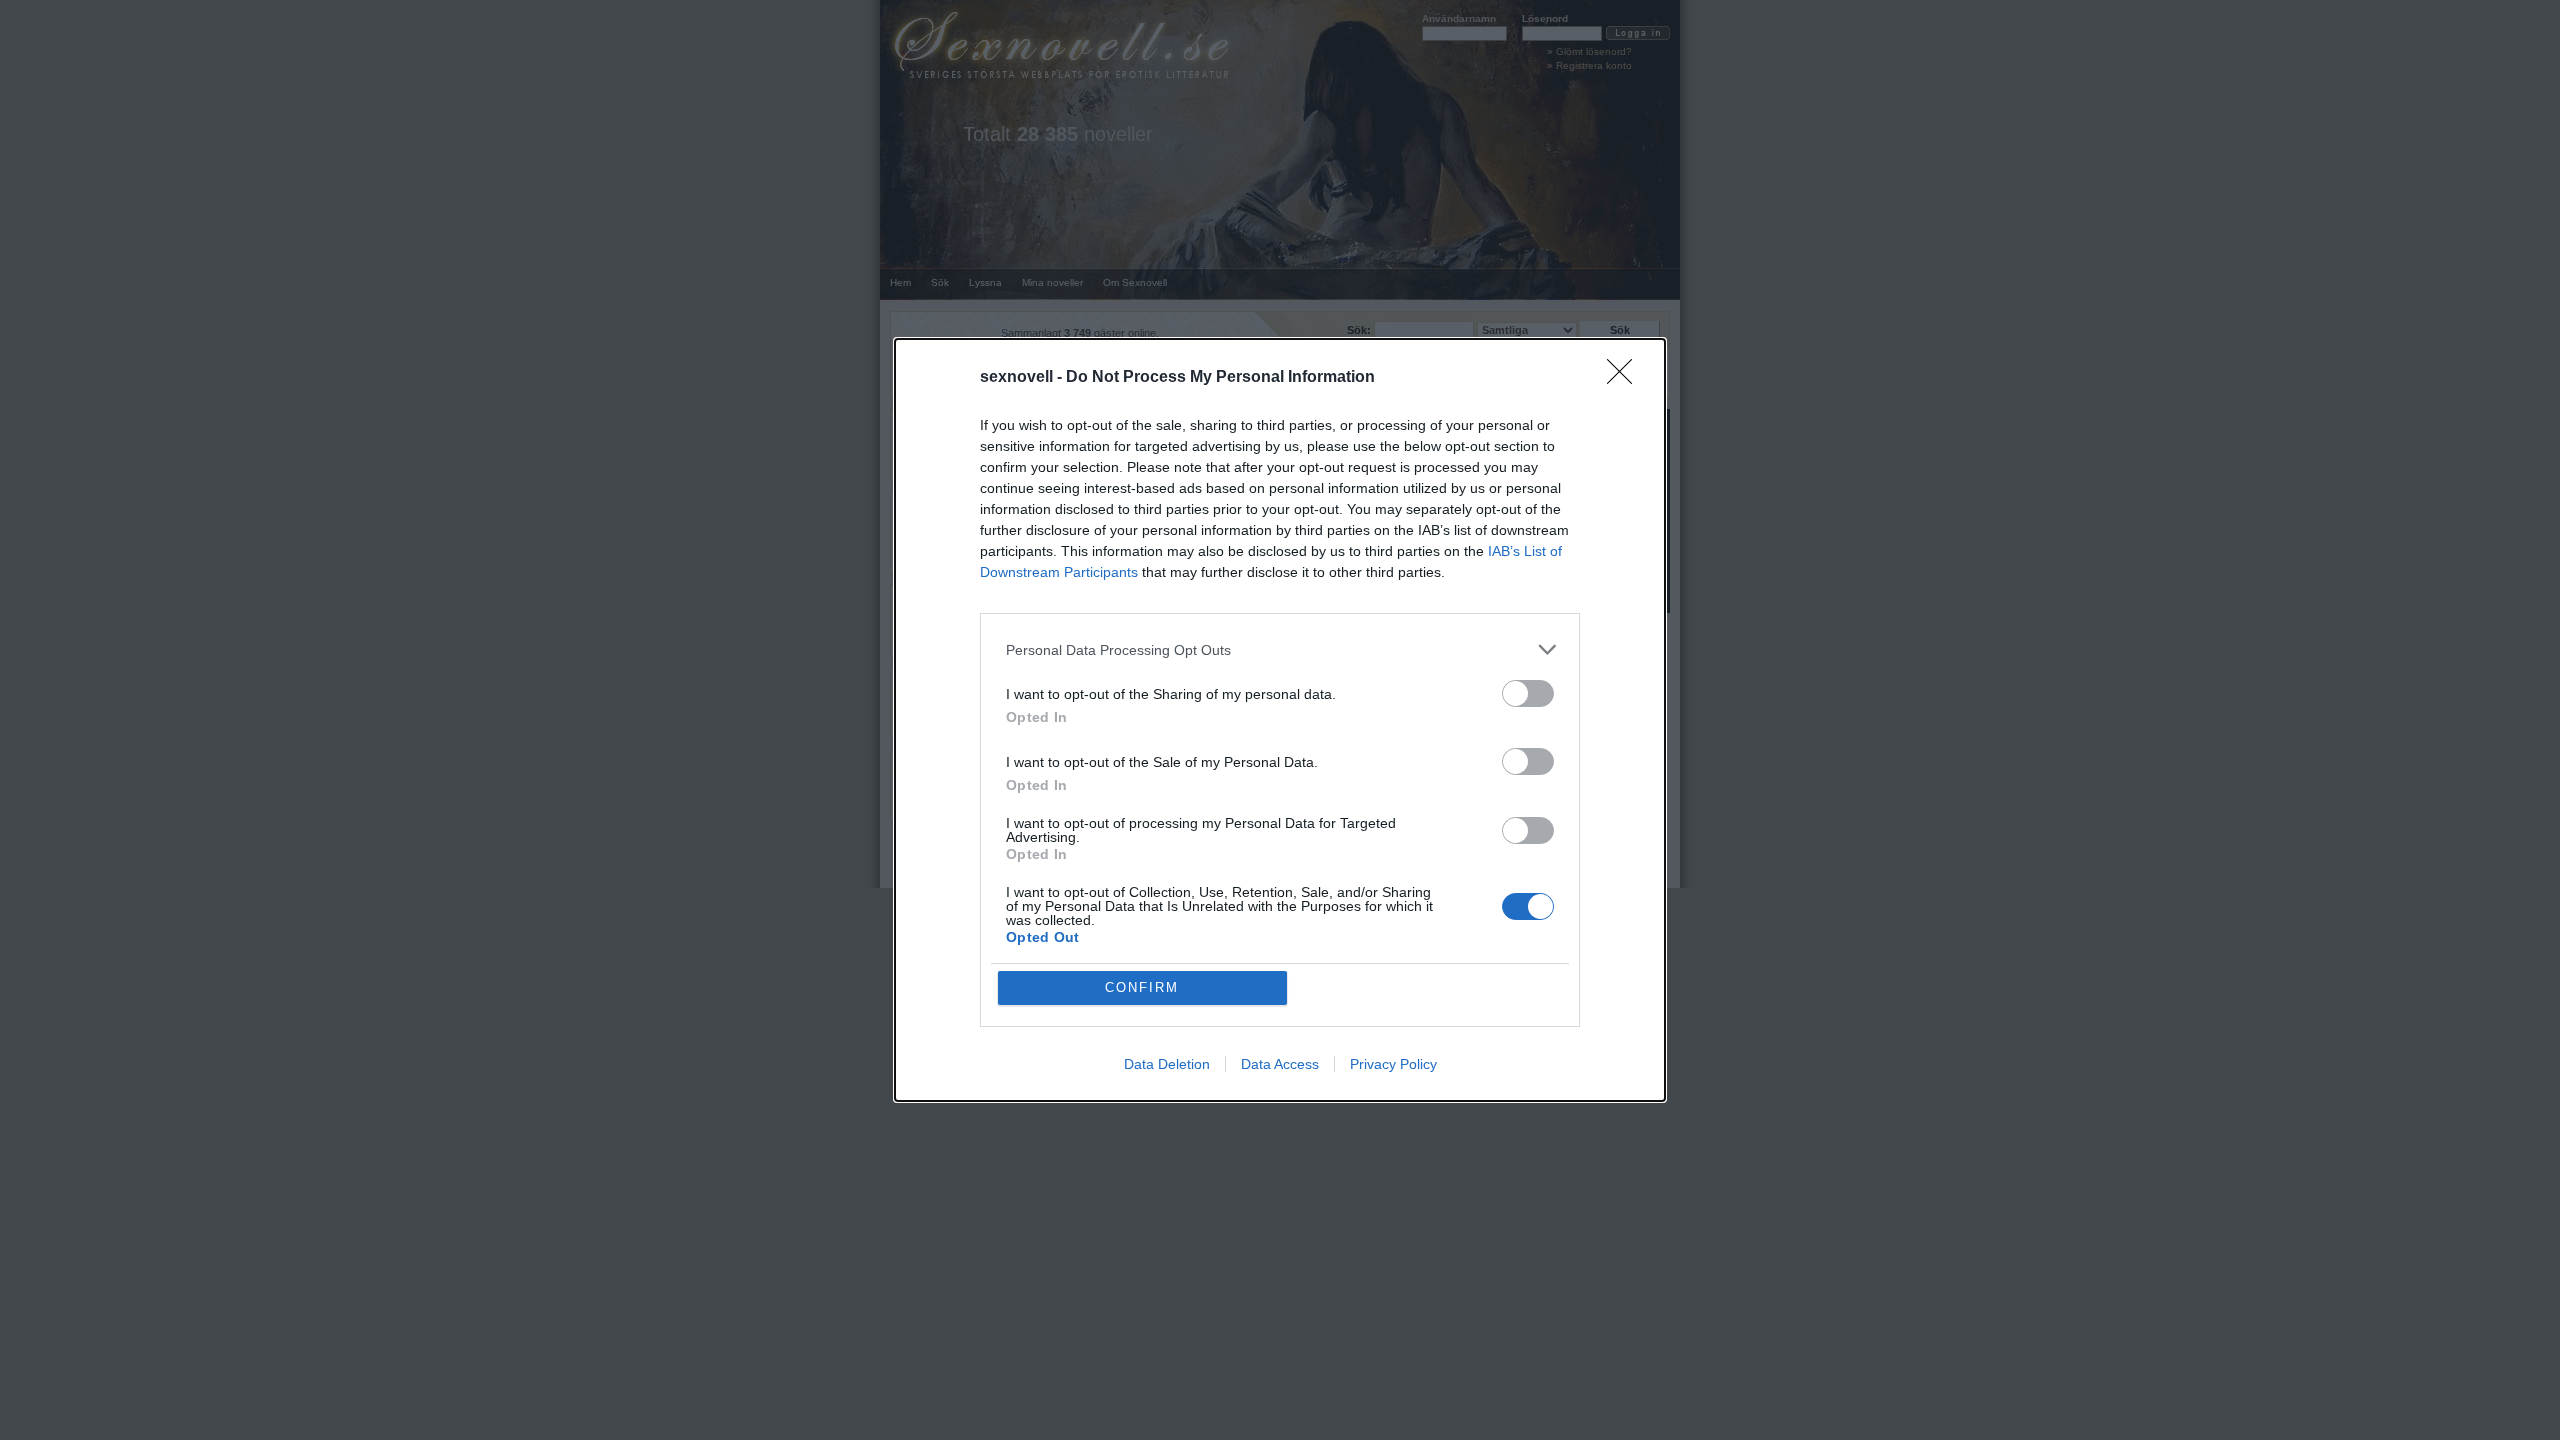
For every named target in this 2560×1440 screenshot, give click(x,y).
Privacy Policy (1393, 1064)
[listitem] (1280, 649)
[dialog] (1280, 720)
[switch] (1528, 693)
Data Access (1280, 1064)
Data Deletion (1167, 1064)
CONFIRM (1142, 987)
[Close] (1626, 378)
